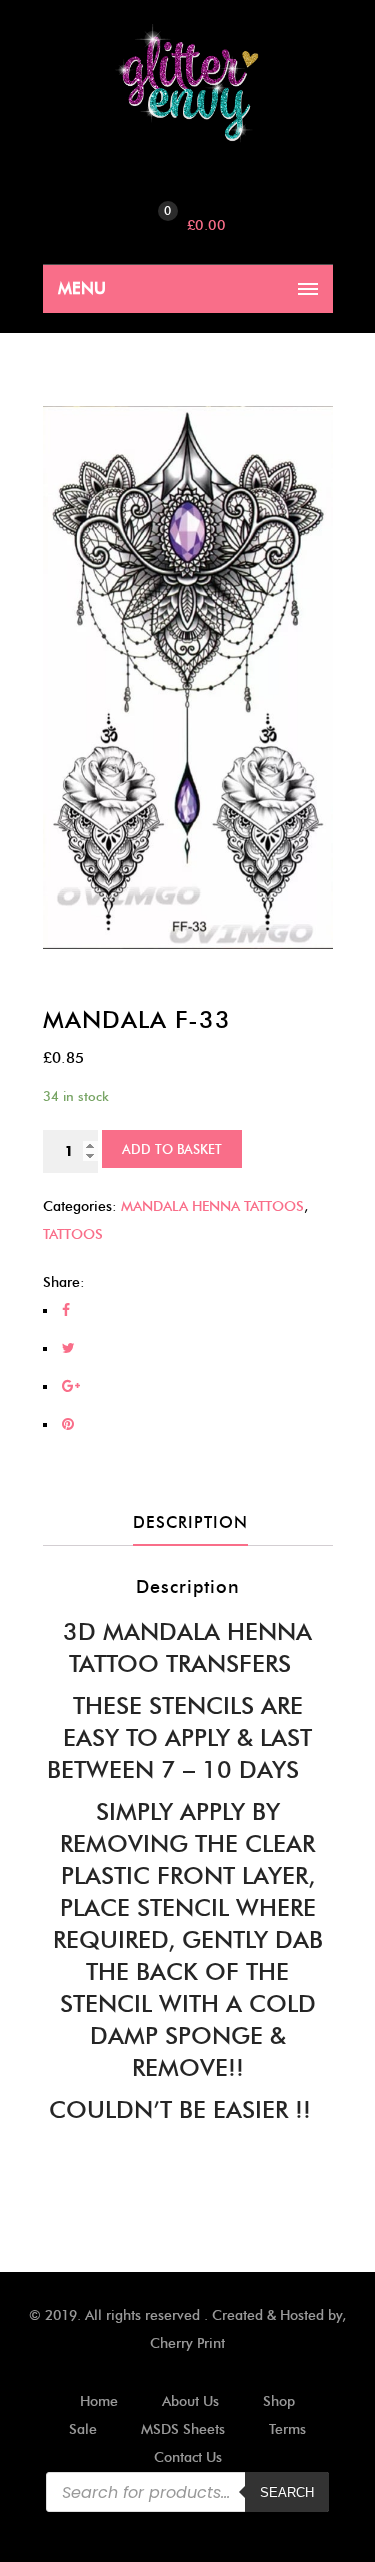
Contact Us (188, 2457)
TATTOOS (73, 1234)
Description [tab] (190, 1522)
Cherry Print (187, 2343)
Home (99, 2401)
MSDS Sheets (183, 2429)
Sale (83, 2429)
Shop (279, 2401)
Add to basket (172, 1149)
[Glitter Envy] (188, 83)
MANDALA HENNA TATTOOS (212, 1206)
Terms (287, 2429)
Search (287, 2492)
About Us (190, 2401)
